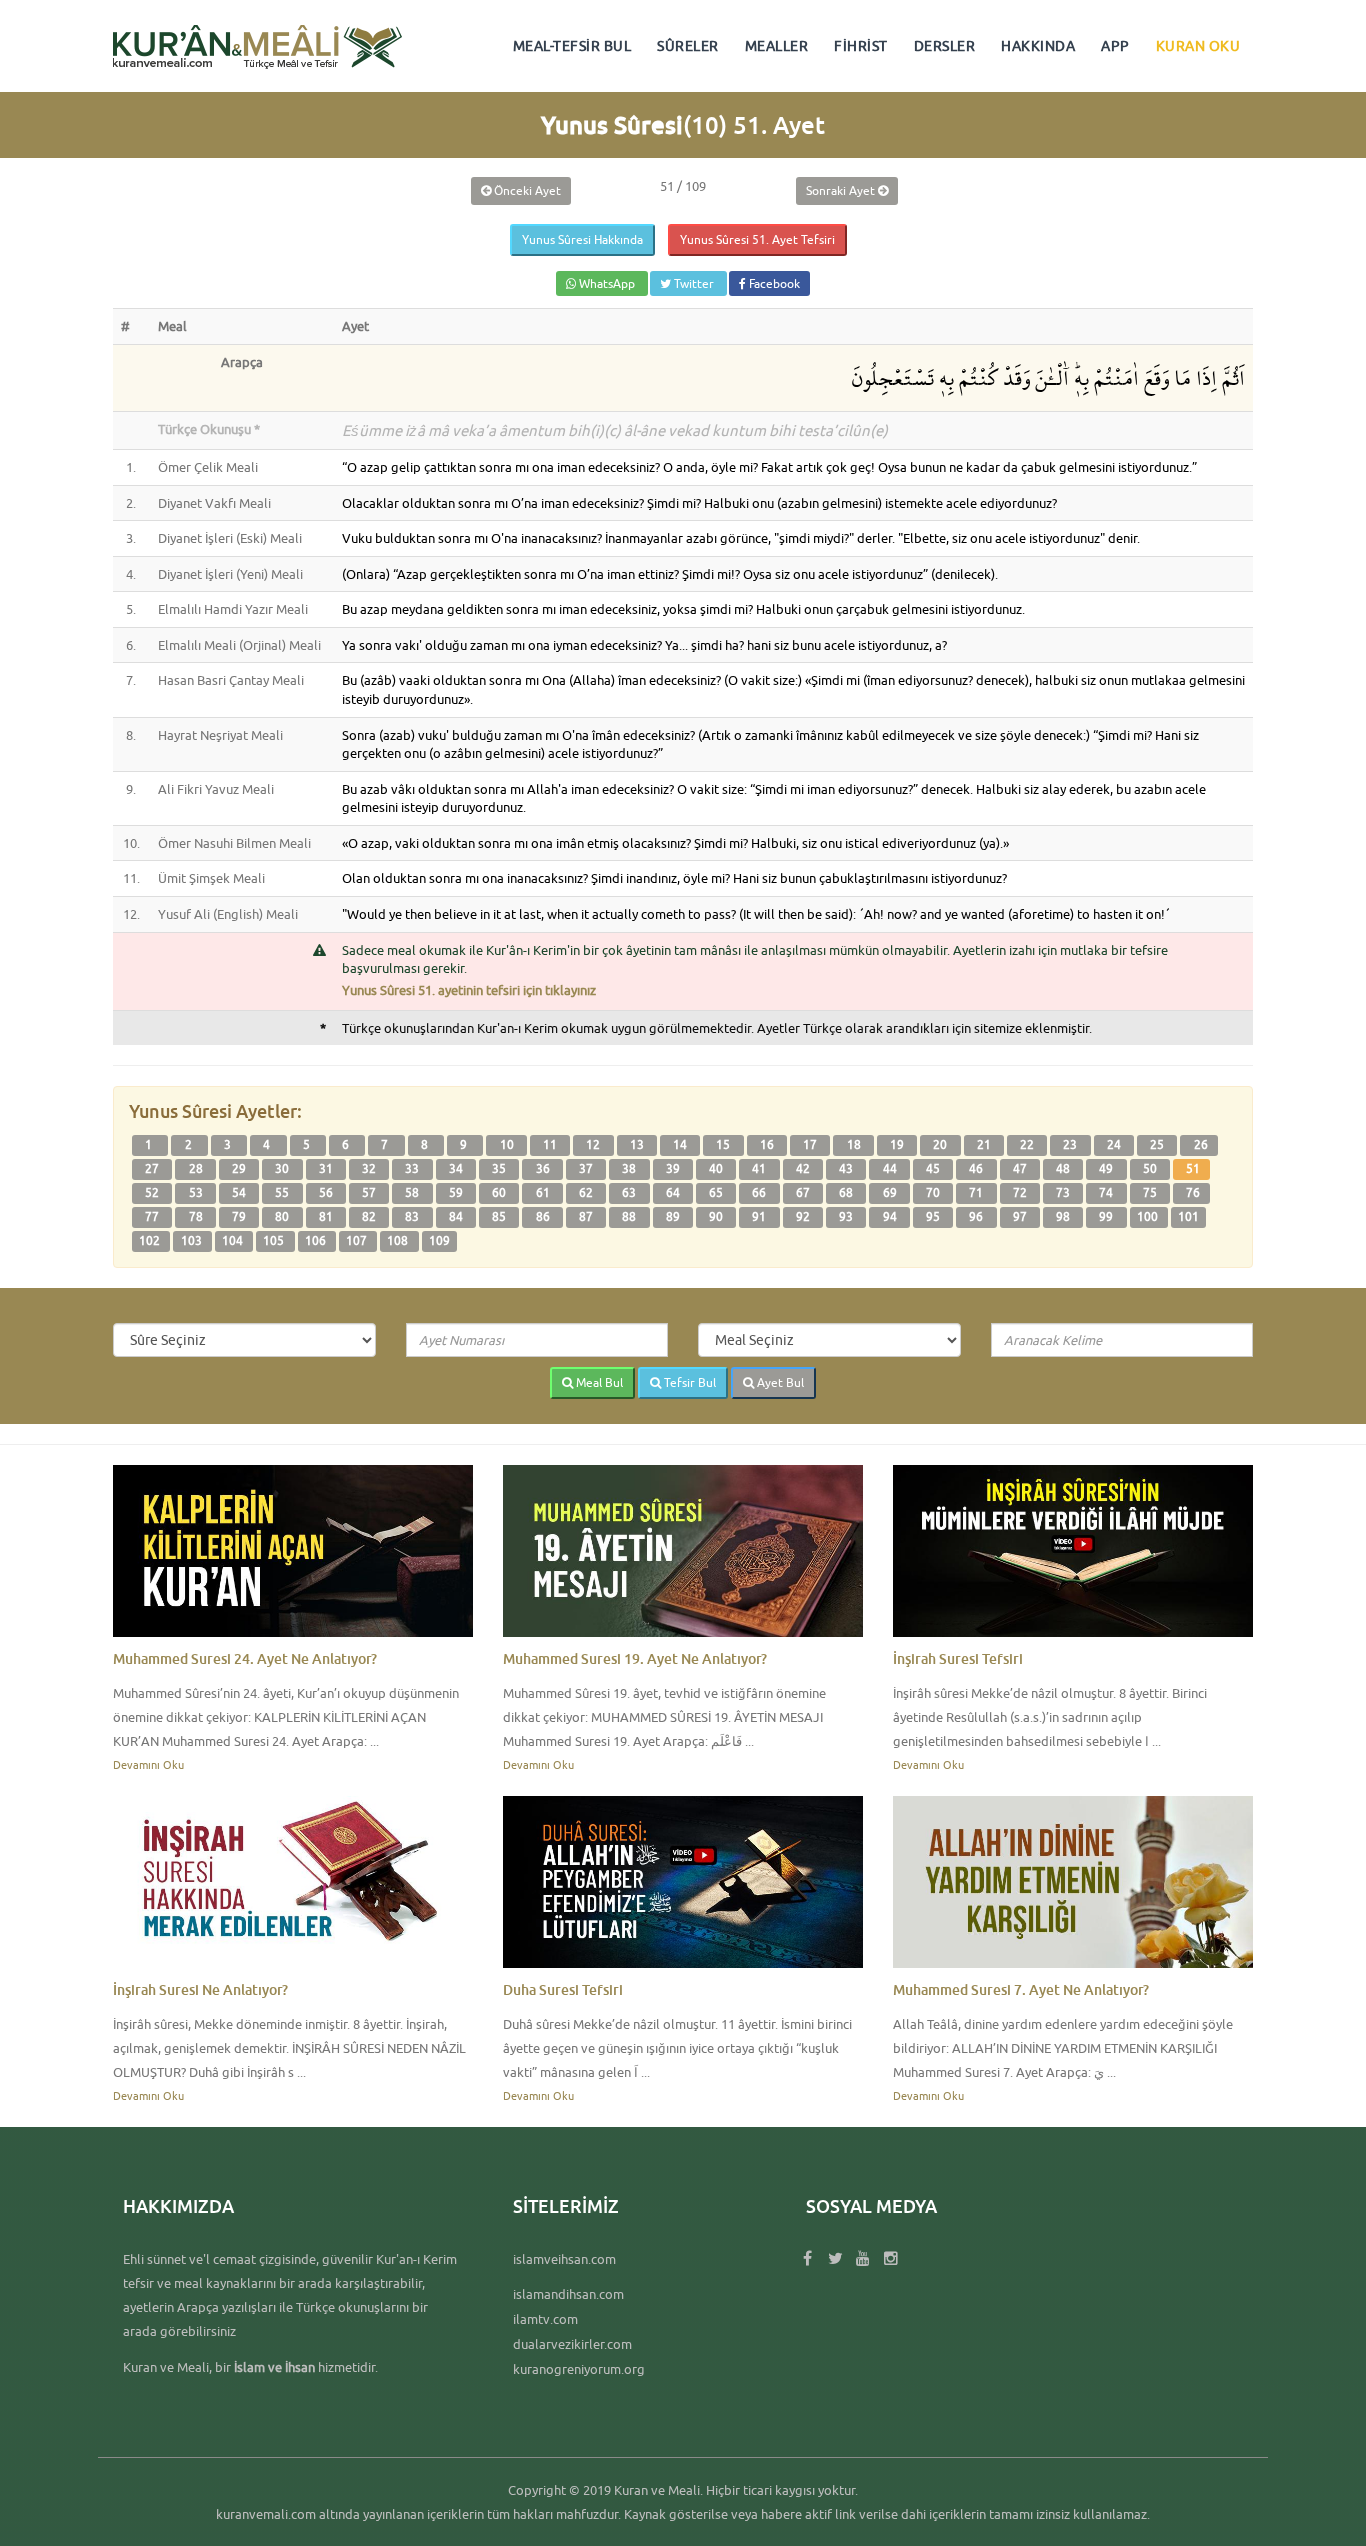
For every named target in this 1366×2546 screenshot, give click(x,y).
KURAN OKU (1198, 46)
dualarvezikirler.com (572, 2344)
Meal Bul (598, 1382)
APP (1115, 46)
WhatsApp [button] (607, 283)
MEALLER (777, 46)
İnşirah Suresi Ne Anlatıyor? (200, 1989)
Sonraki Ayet (842, 190)
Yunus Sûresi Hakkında (582, 239)
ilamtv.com (545, 2319)
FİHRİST (861, 46)
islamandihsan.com (568, 2294)
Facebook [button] (773, 283)
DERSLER (945, 46)
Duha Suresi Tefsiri (563, 1989)
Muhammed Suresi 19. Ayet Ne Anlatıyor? (635, 1658)
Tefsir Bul (688, 1382)
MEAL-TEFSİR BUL (572, 46)
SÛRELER (688, 46)
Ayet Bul (779, 1382)
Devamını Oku (148, 1764)
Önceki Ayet (526, 190)
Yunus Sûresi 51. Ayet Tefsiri (757, 239)
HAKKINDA (1038, 46)
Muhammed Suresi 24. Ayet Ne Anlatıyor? (245, 1658)
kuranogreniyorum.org (579, 2369)
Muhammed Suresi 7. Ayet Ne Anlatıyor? (1021, 1989)
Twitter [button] (694, 283)
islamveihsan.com (564, 2259)
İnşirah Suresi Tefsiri (958, 1658)
